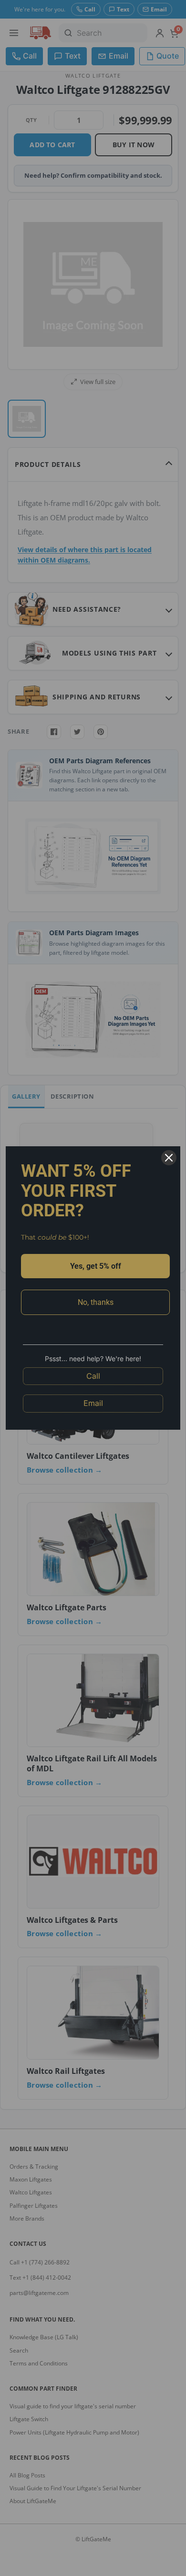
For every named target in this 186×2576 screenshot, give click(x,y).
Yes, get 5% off (96, 1266)
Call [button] (93, 1376)
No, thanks (96, 1302)
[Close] (169, 1158)
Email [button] (93, 1403)
